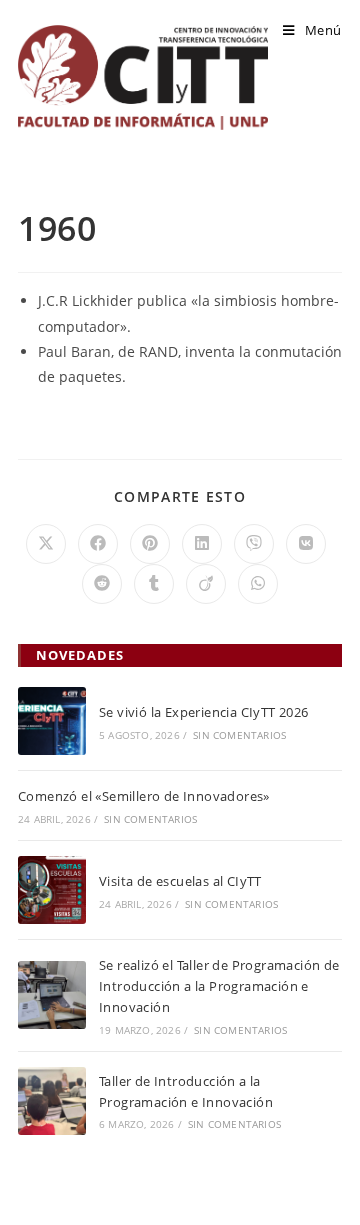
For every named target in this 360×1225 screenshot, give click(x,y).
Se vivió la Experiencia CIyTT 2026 (204, 712)
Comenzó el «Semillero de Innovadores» (144, 796)
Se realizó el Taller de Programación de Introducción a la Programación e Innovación (219, 986)
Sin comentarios (239, 735)
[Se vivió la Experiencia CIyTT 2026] (52, 721)
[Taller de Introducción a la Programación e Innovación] (52, 1101)
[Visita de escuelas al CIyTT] (52, 890)
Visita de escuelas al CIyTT (180, 881)
